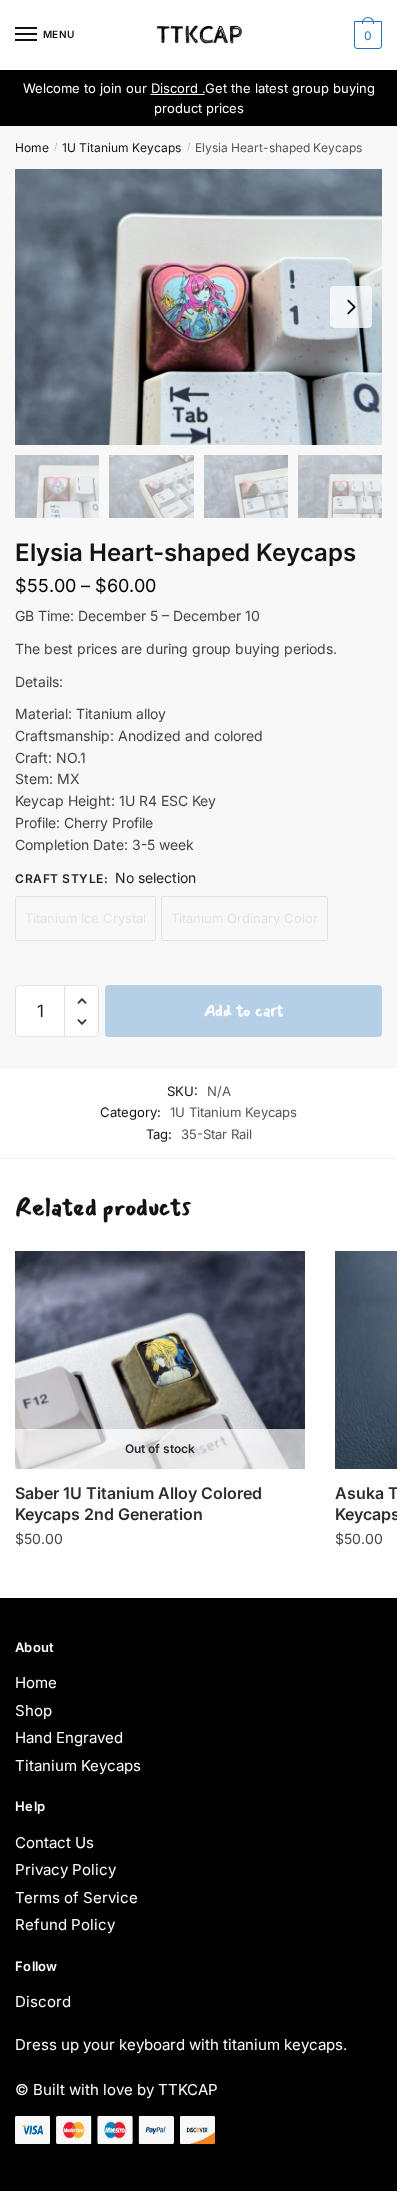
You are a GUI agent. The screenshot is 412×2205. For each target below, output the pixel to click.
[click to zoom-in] (198, 306)
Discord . (178, 88)
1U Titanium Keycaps (121, 147)
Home (32, 147)
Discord (43, 2001)
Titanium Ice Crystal (85, 918)
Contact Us (54, 1842)
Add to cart (243, 1010)
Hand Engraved (69, 1737)
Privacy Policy (65, 1869)
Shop (33, 1710)
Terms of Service (76, 1897)
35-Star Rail (216, 1134)
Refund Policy (65, 1924)
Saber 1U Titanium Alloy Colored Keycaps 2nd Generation (138, 1503)
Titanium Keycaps (78, 1765)
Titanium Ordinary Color (244, 918)
